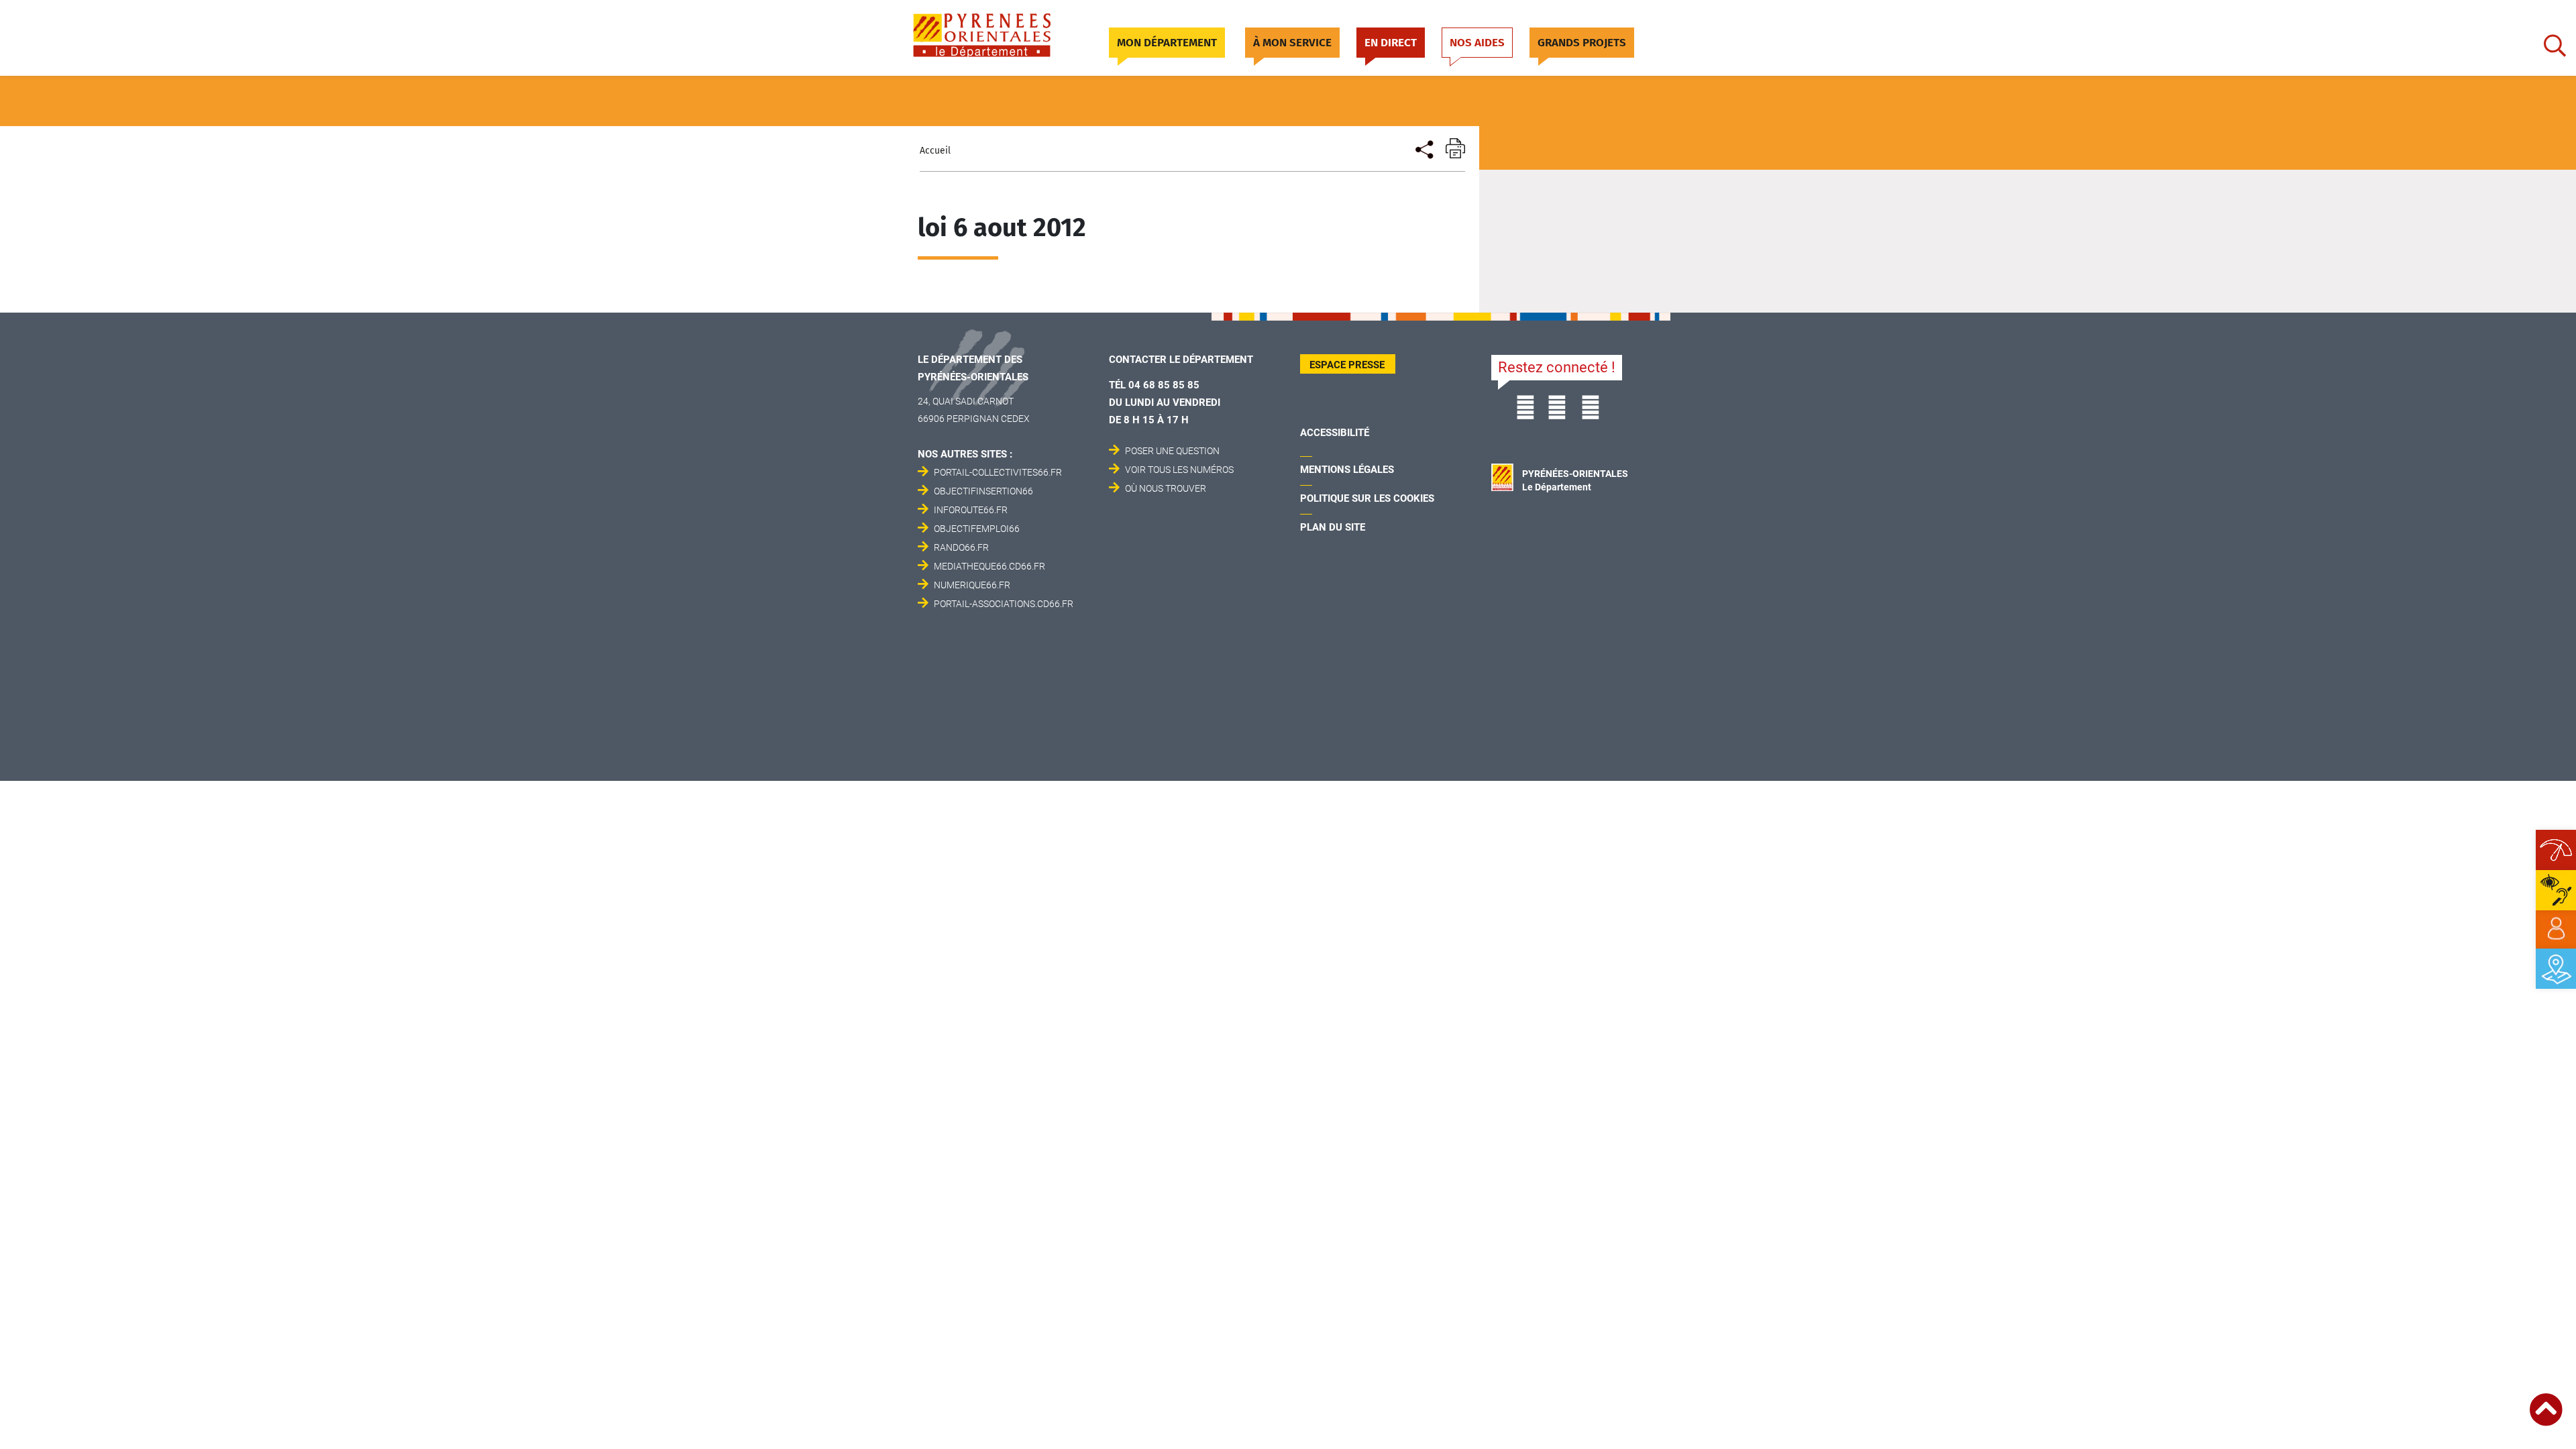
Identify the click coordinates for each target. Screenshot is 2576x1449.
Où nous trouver (1166, 488)
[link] (2556, 929)
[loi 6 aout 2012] (1423, 148)
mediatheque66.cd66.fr (989, 566)
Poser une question (1172, 451)
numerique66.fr (972, 585)
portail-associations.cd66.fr (1004, 604)
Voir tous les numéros (1179, 470)
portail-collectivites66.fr (998, 472)
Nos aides (1477, 43)
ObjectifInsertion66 (983, 491)
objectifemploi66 (977, 529)
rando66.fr (961, 547)
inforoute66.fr (971, 510)
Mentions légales (1347, 470)
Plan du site (1333, 527)
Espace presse (1347, 365)
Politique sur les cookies (1367, 498)
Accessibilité (1335, 433)
